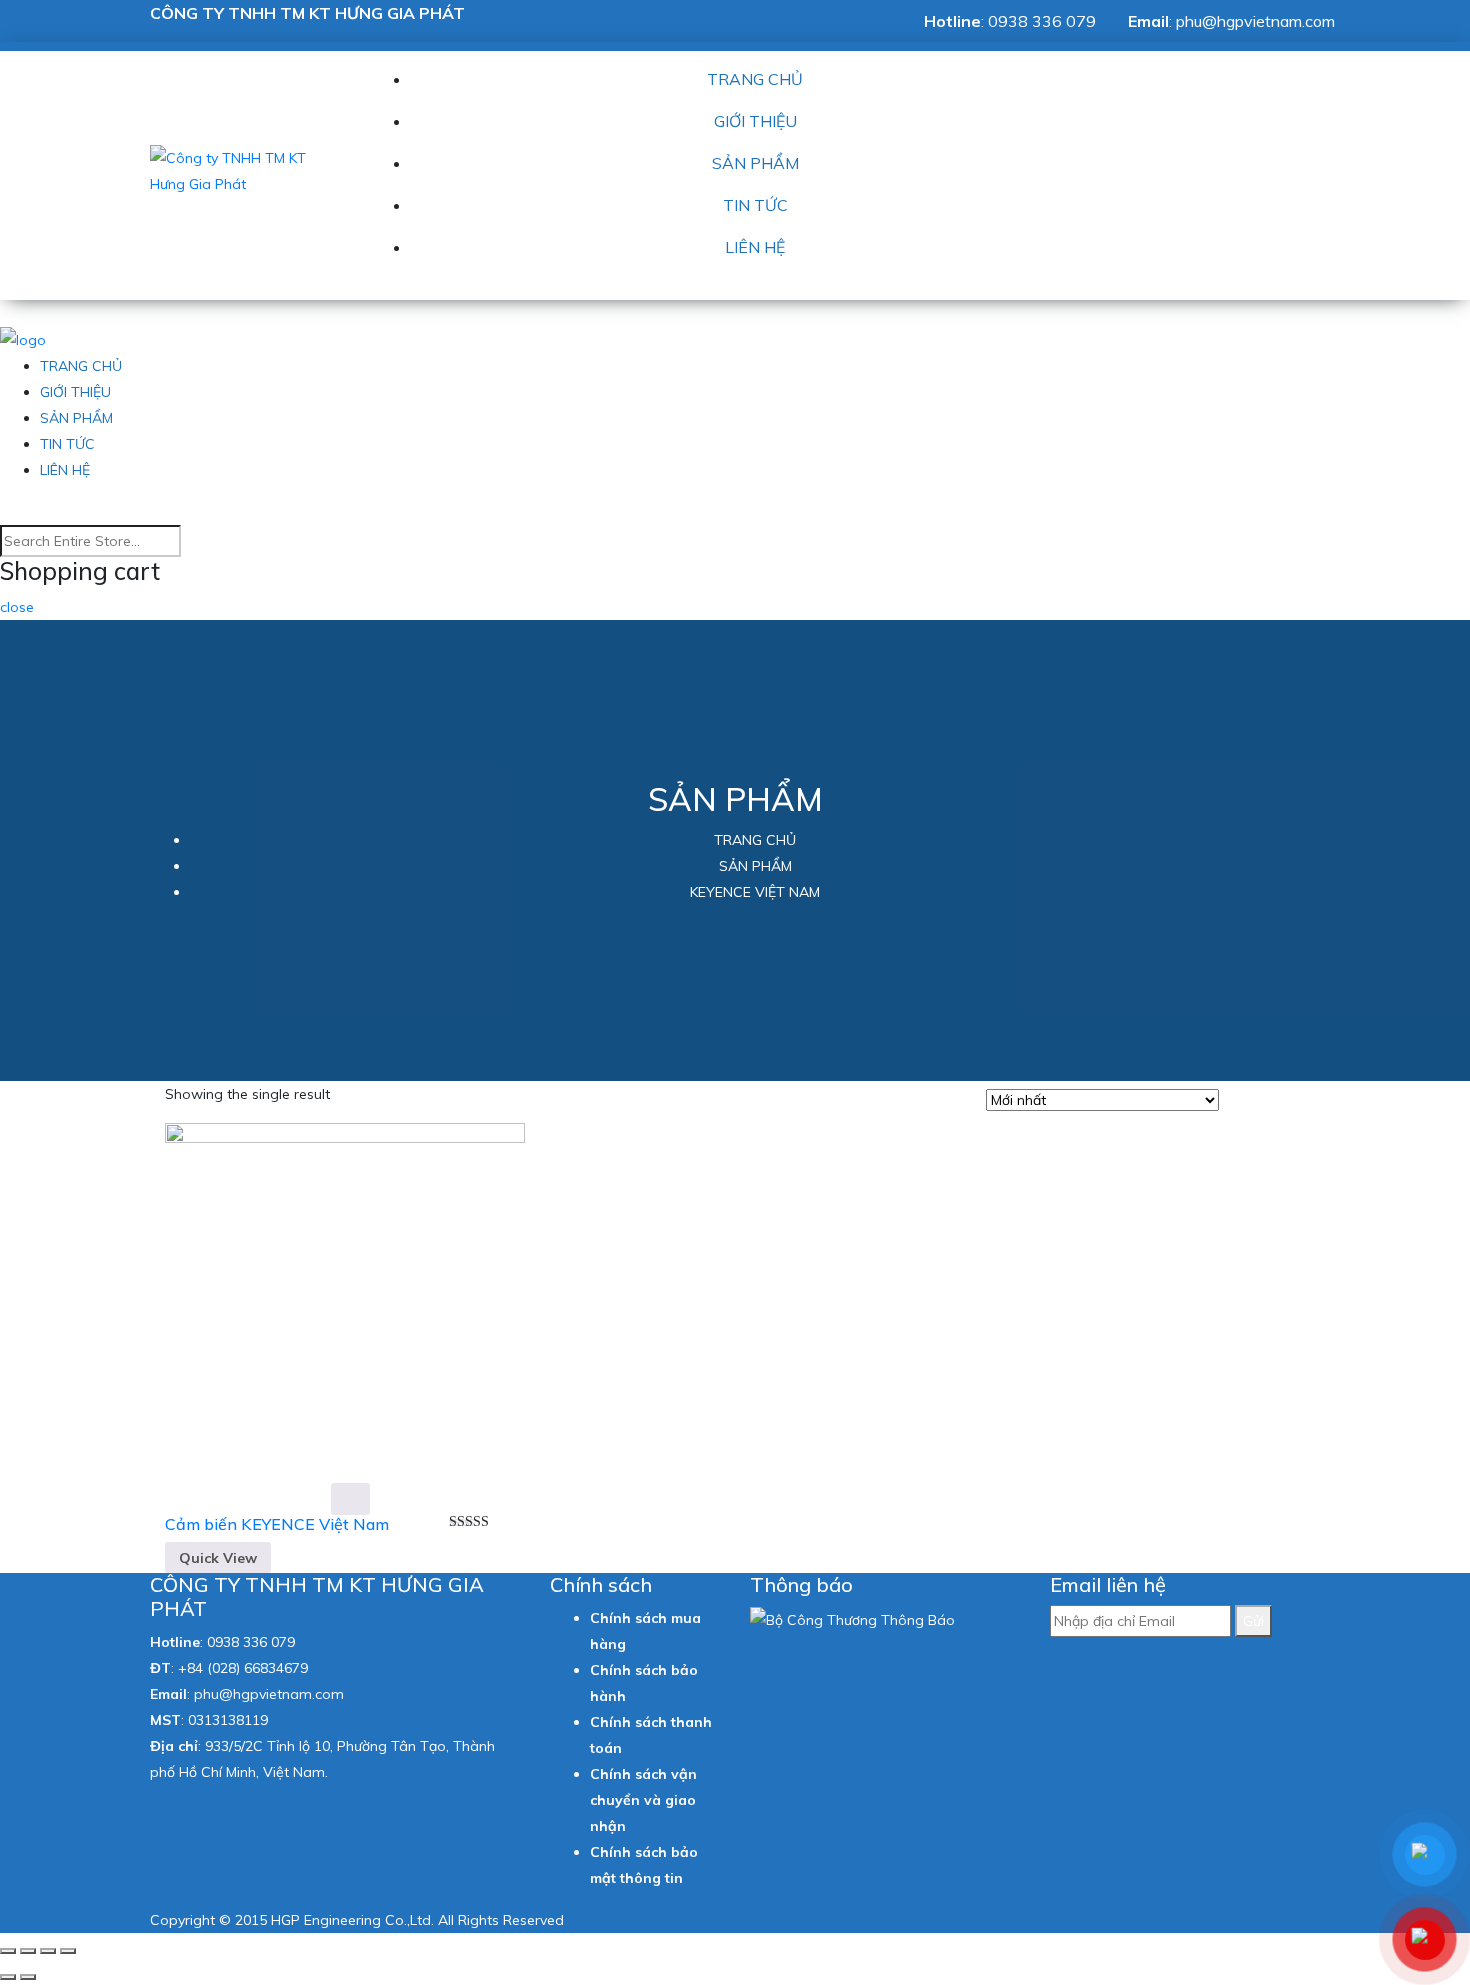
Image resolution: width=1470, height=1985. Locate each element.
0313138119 (228, 1720)
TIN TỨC (755, 205)
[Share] (28, 1951)
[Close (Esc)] (8, 1951)
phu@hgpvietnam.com (1255, 21)
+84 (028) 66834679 (243, 1668)
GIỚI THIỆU (755, 121)
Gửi (1253, 1621)
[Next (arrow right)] (28, 1977)
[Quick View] (350, 1499)
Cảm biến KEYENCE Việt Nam (277, 1524)
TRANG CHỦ (755, 79)
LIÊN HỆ (755, 247)
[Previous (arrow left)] (8, 1977)
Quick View (218, 1558)
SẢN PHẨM (755, 163)
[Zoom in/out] (68, 1951)
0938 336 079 (1042, 21)
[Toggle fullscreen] (48, 1951)
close (17, 607)
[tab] (1240, 1102)
